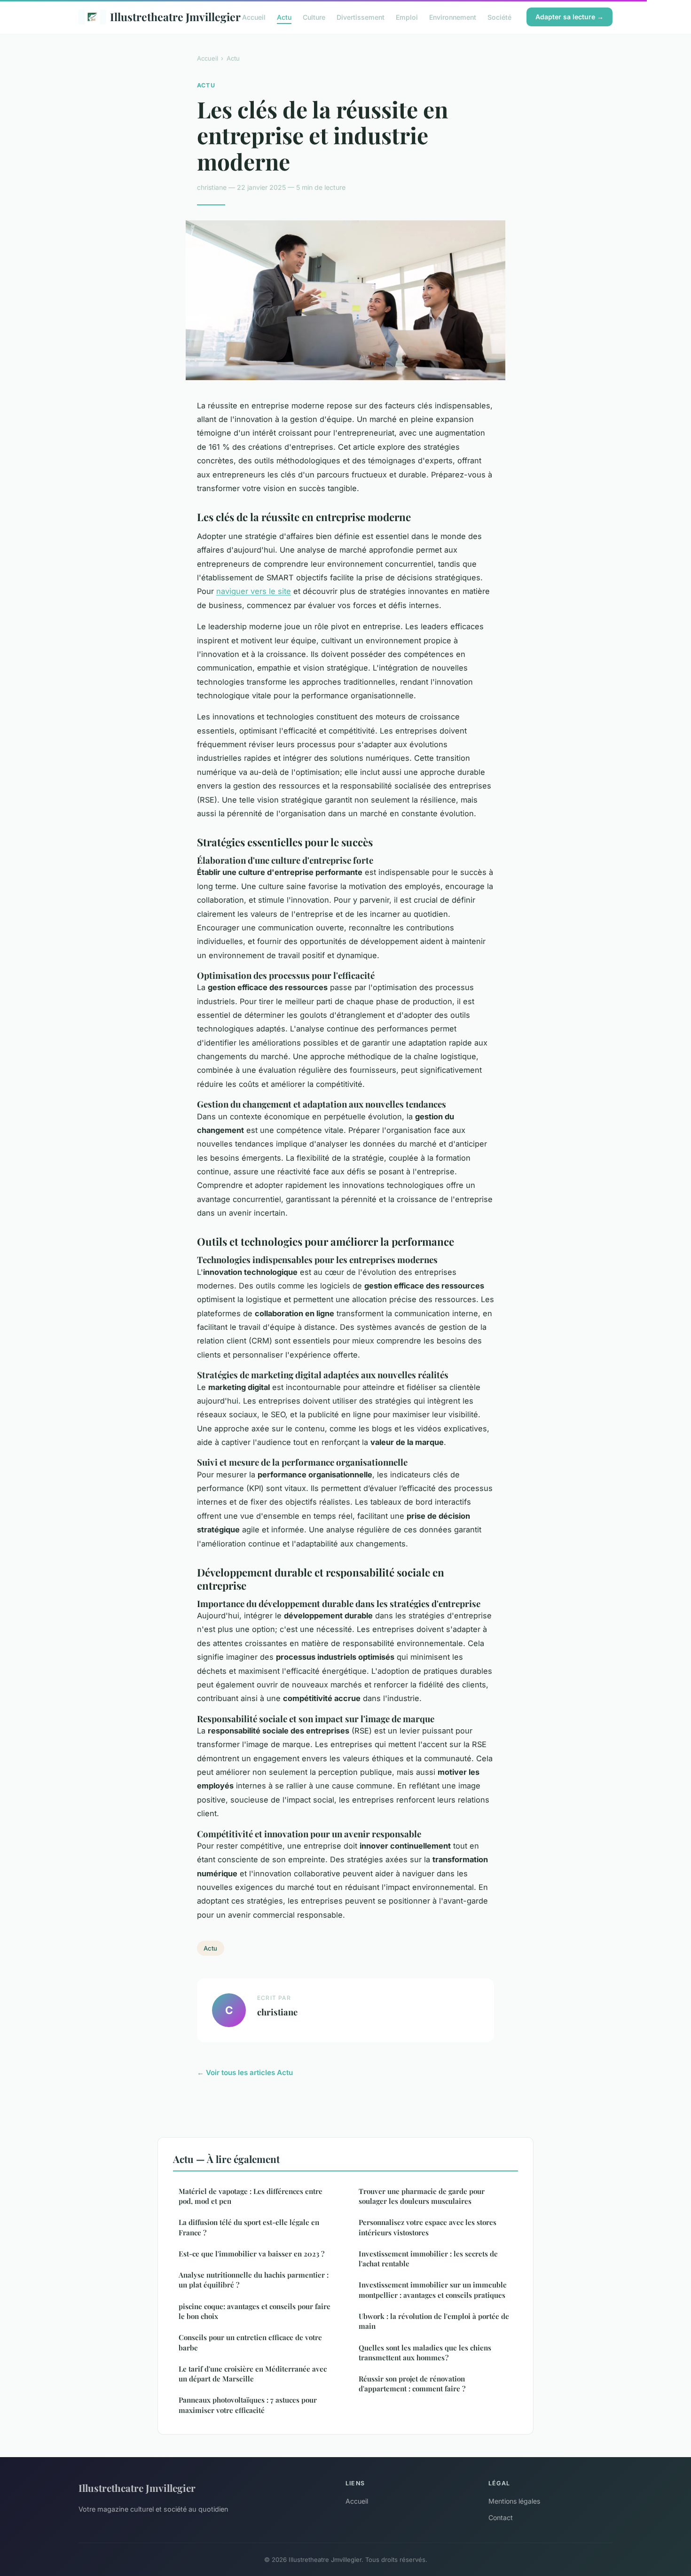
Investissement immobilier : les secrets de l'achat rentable (428, 2259)
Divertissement (361, 17)
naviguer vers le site (254, 591)
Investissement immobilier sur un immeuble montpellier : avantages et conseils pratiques (433, 2290)
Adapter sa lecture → (569, 17)
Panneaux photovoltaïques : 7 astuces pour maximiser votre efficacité (248, 2405)
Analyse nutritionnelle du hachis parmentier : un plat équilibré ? (254, 2280)
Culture (314, 17)
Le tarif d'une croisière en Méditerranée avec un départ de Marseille (253, 2374)
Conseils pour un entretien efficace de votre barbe (250, 2342)
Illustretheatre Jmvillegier (169, 17)
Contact (501, 2517)
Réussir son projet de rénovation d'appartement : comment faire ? (412, 2384)
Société (499, 17)
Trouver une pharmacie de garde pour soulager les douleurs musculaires (422, 2196)
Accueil (254, 17)
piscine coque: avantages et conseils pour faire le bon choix (255, 2311)
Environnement (453, 17)
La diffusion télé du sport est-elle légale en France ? (249, 2227)
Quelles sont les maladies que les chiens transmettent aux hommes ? (425, 2353)
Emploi (407, 17)
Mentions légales (514, 2501)
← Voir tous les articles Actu (245, 2073)
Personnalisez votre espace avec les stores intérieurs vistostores (428, 2227)
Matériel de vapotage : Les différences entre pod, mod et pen (251, 2196)
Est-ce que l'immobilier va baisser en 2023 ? (251, 2254)
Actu (284, 17)
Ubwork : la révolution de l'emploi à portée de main (434, 2321)
